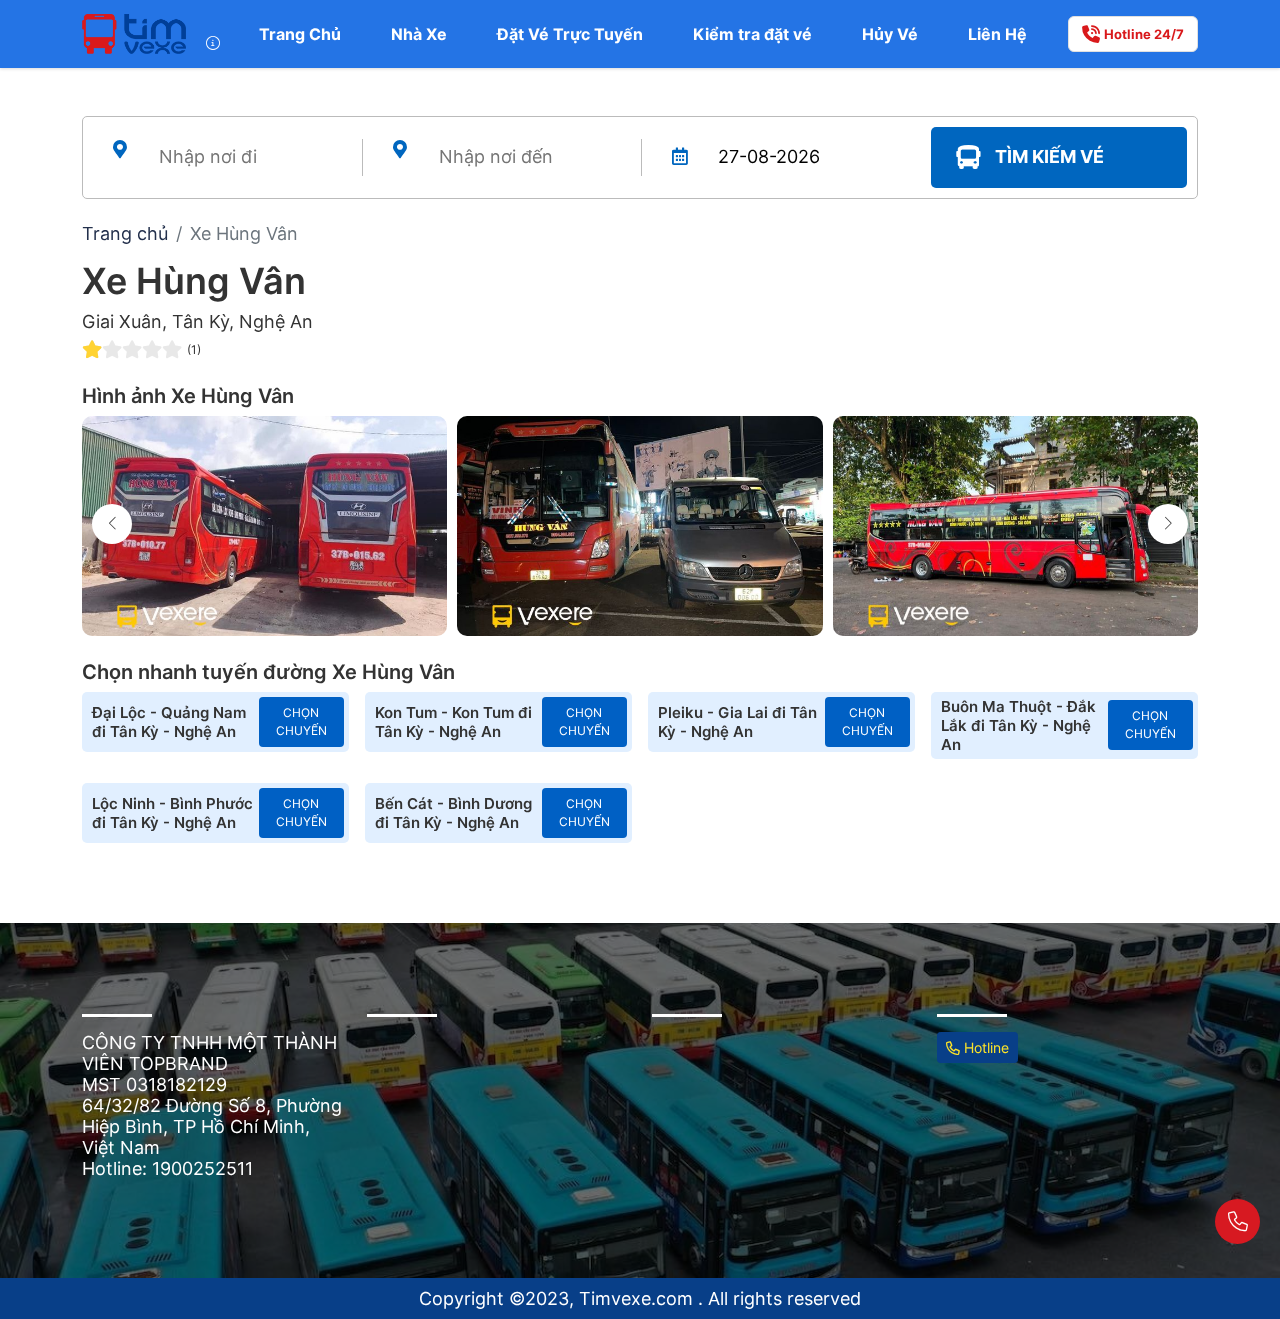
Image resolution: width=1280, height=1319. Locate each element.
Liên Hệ (997, 34)
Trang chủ (125, 233)
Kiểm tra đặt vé (752, 34)
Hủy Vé (890, 34)
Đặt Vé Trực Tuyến (570, 34)
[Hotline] (1237, 1221)
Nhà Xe (419, 34)
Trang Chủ (300, 34)
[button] (1168, 524)
